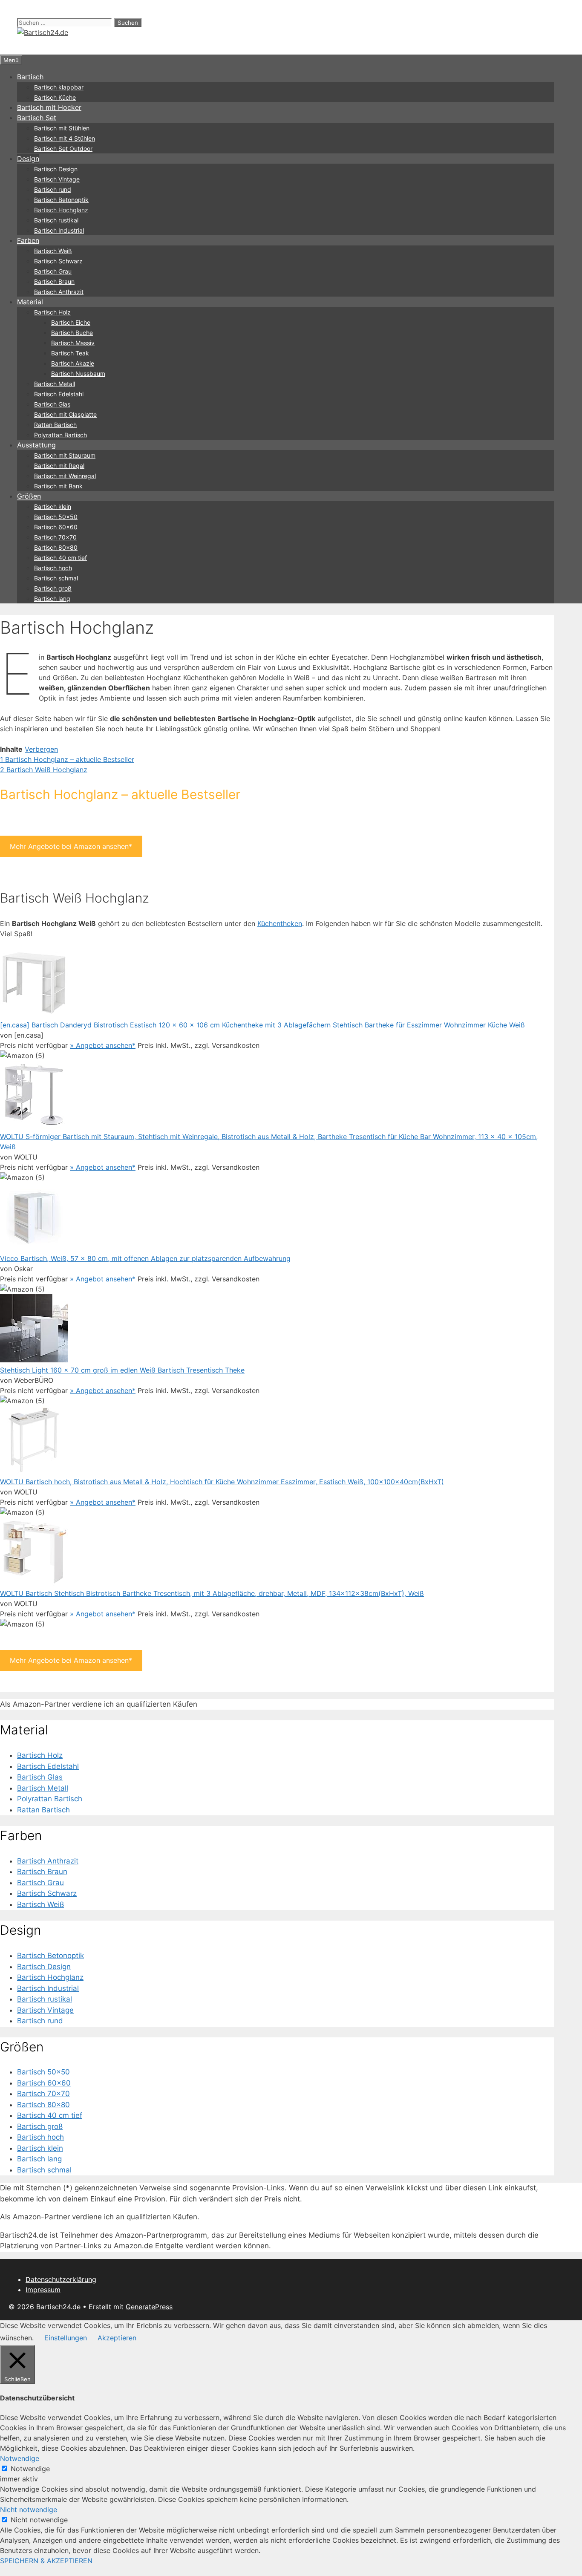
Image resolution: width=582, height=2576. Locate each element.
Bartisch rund (53, 189)
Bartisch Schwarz (58, 261)
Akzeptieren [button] (117, 2338)
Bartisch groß (53, 588)
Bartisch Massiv (73, 343)
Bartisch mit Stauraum (65, 455)
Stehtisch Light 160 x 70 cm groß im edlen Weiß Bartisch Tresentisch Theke (122, 1370)
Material (30, 302)
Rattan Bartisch (55, 425)
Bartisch (30, 77)
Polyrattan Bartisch (61, 435)
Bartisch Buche (72, 333)
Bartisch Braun (54, 281)
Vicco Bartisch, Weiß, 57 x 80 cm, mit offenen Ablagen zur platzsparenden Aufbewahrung (145, 1258)
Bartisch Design (56, 169)
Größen (29, 496)
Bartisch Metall (55, 384)
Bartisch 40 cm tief (61, 558)
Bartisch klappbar (59, 87)
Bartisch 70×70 (55, 537)
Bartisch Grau (53, 271)
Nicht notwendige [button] (29, 2510)
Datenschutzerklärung (61, 2279)
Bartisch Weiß (53, 251)
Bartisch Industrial (59, 230)
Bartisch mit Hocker (49, 107)
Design (28, 159)
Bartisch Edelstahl (59, 394)
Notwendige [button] (20, 2458)
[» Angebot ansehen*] (34, 1015)
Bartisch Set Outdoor (63, 149)
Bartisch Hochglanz (61, 210)
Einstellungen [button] (66, 2338)
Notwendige (30, 2469)
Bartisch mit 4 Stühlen (65, 138)
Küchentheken (280, 923)
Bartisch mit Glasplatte (65, 414)
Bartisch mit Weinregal (65, 476)
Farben (28, 240)
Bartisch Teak (70, 353)
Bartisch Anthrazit (59, 292)
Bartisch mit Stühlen (62, 128)
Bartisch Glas (52, 404)
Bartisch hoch (53, 568)
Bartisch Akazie (73, 363)
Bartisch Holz (52, 312)
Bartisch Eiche (71, 322)
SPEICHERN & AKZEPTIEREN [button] (46, 2561)
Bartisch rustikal (56, 220)
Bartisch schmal (56, 578)
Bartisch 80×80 (56, 547)
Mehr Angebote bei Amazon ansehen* (71, 846)
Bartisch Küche (55, 97)
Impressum (43, 2290)
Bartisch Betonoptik (61, 200)
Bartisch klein (53, 506)
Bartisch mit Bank (58, 486)
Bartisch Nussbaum (78, 374)
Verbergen (41, 749)
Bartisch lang (52, 599)
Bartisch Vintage (57, 179)
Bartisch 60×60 (56, 527)
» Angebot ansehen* (103, 1045)
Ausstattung (36, 445)
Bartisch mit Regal (59, 466)
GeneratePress (149, 2307)
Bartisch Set (37, 118)
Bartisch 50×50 (56, 517)
